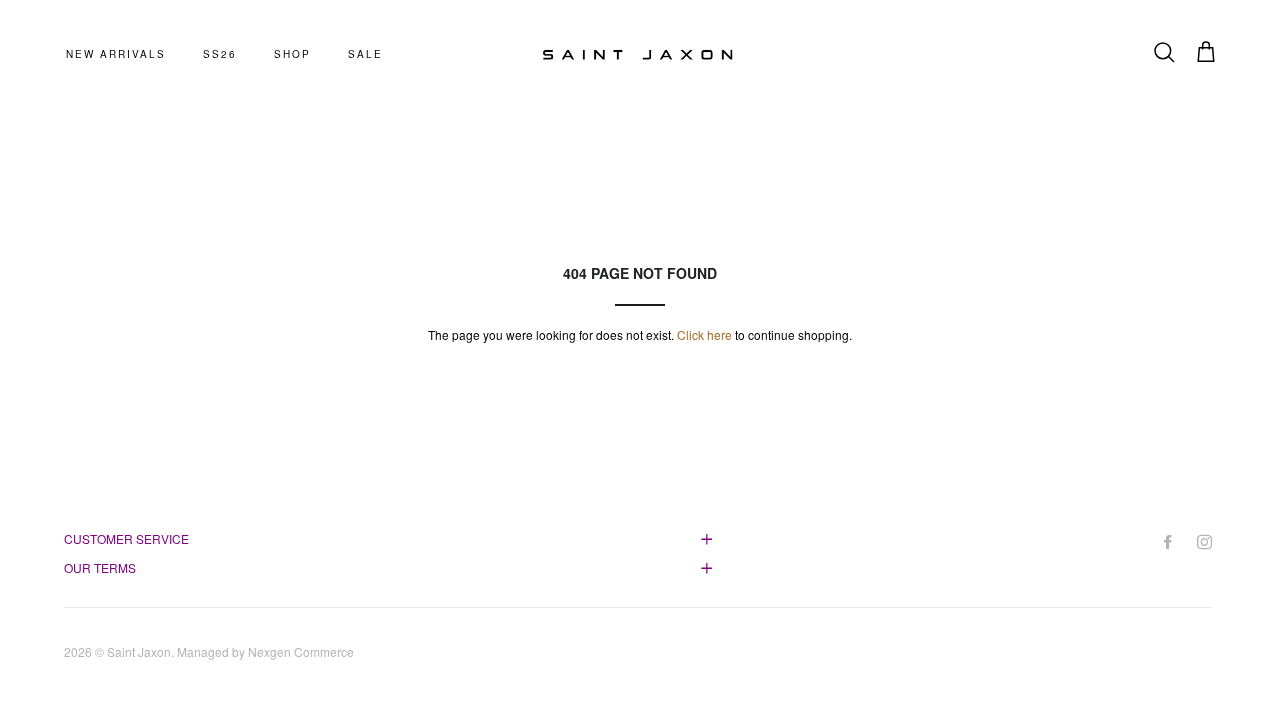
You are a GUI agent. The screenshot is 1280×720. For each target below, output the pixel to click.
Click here (704, 334)
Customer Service (126, 538)
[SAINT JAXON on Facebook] (1169, 541)
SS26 (220, 54)
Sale (365, 54)
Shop (292, 54)
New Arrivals (116, 54)
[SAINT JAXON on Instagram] (1206, 541)
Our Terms (100, 567)
